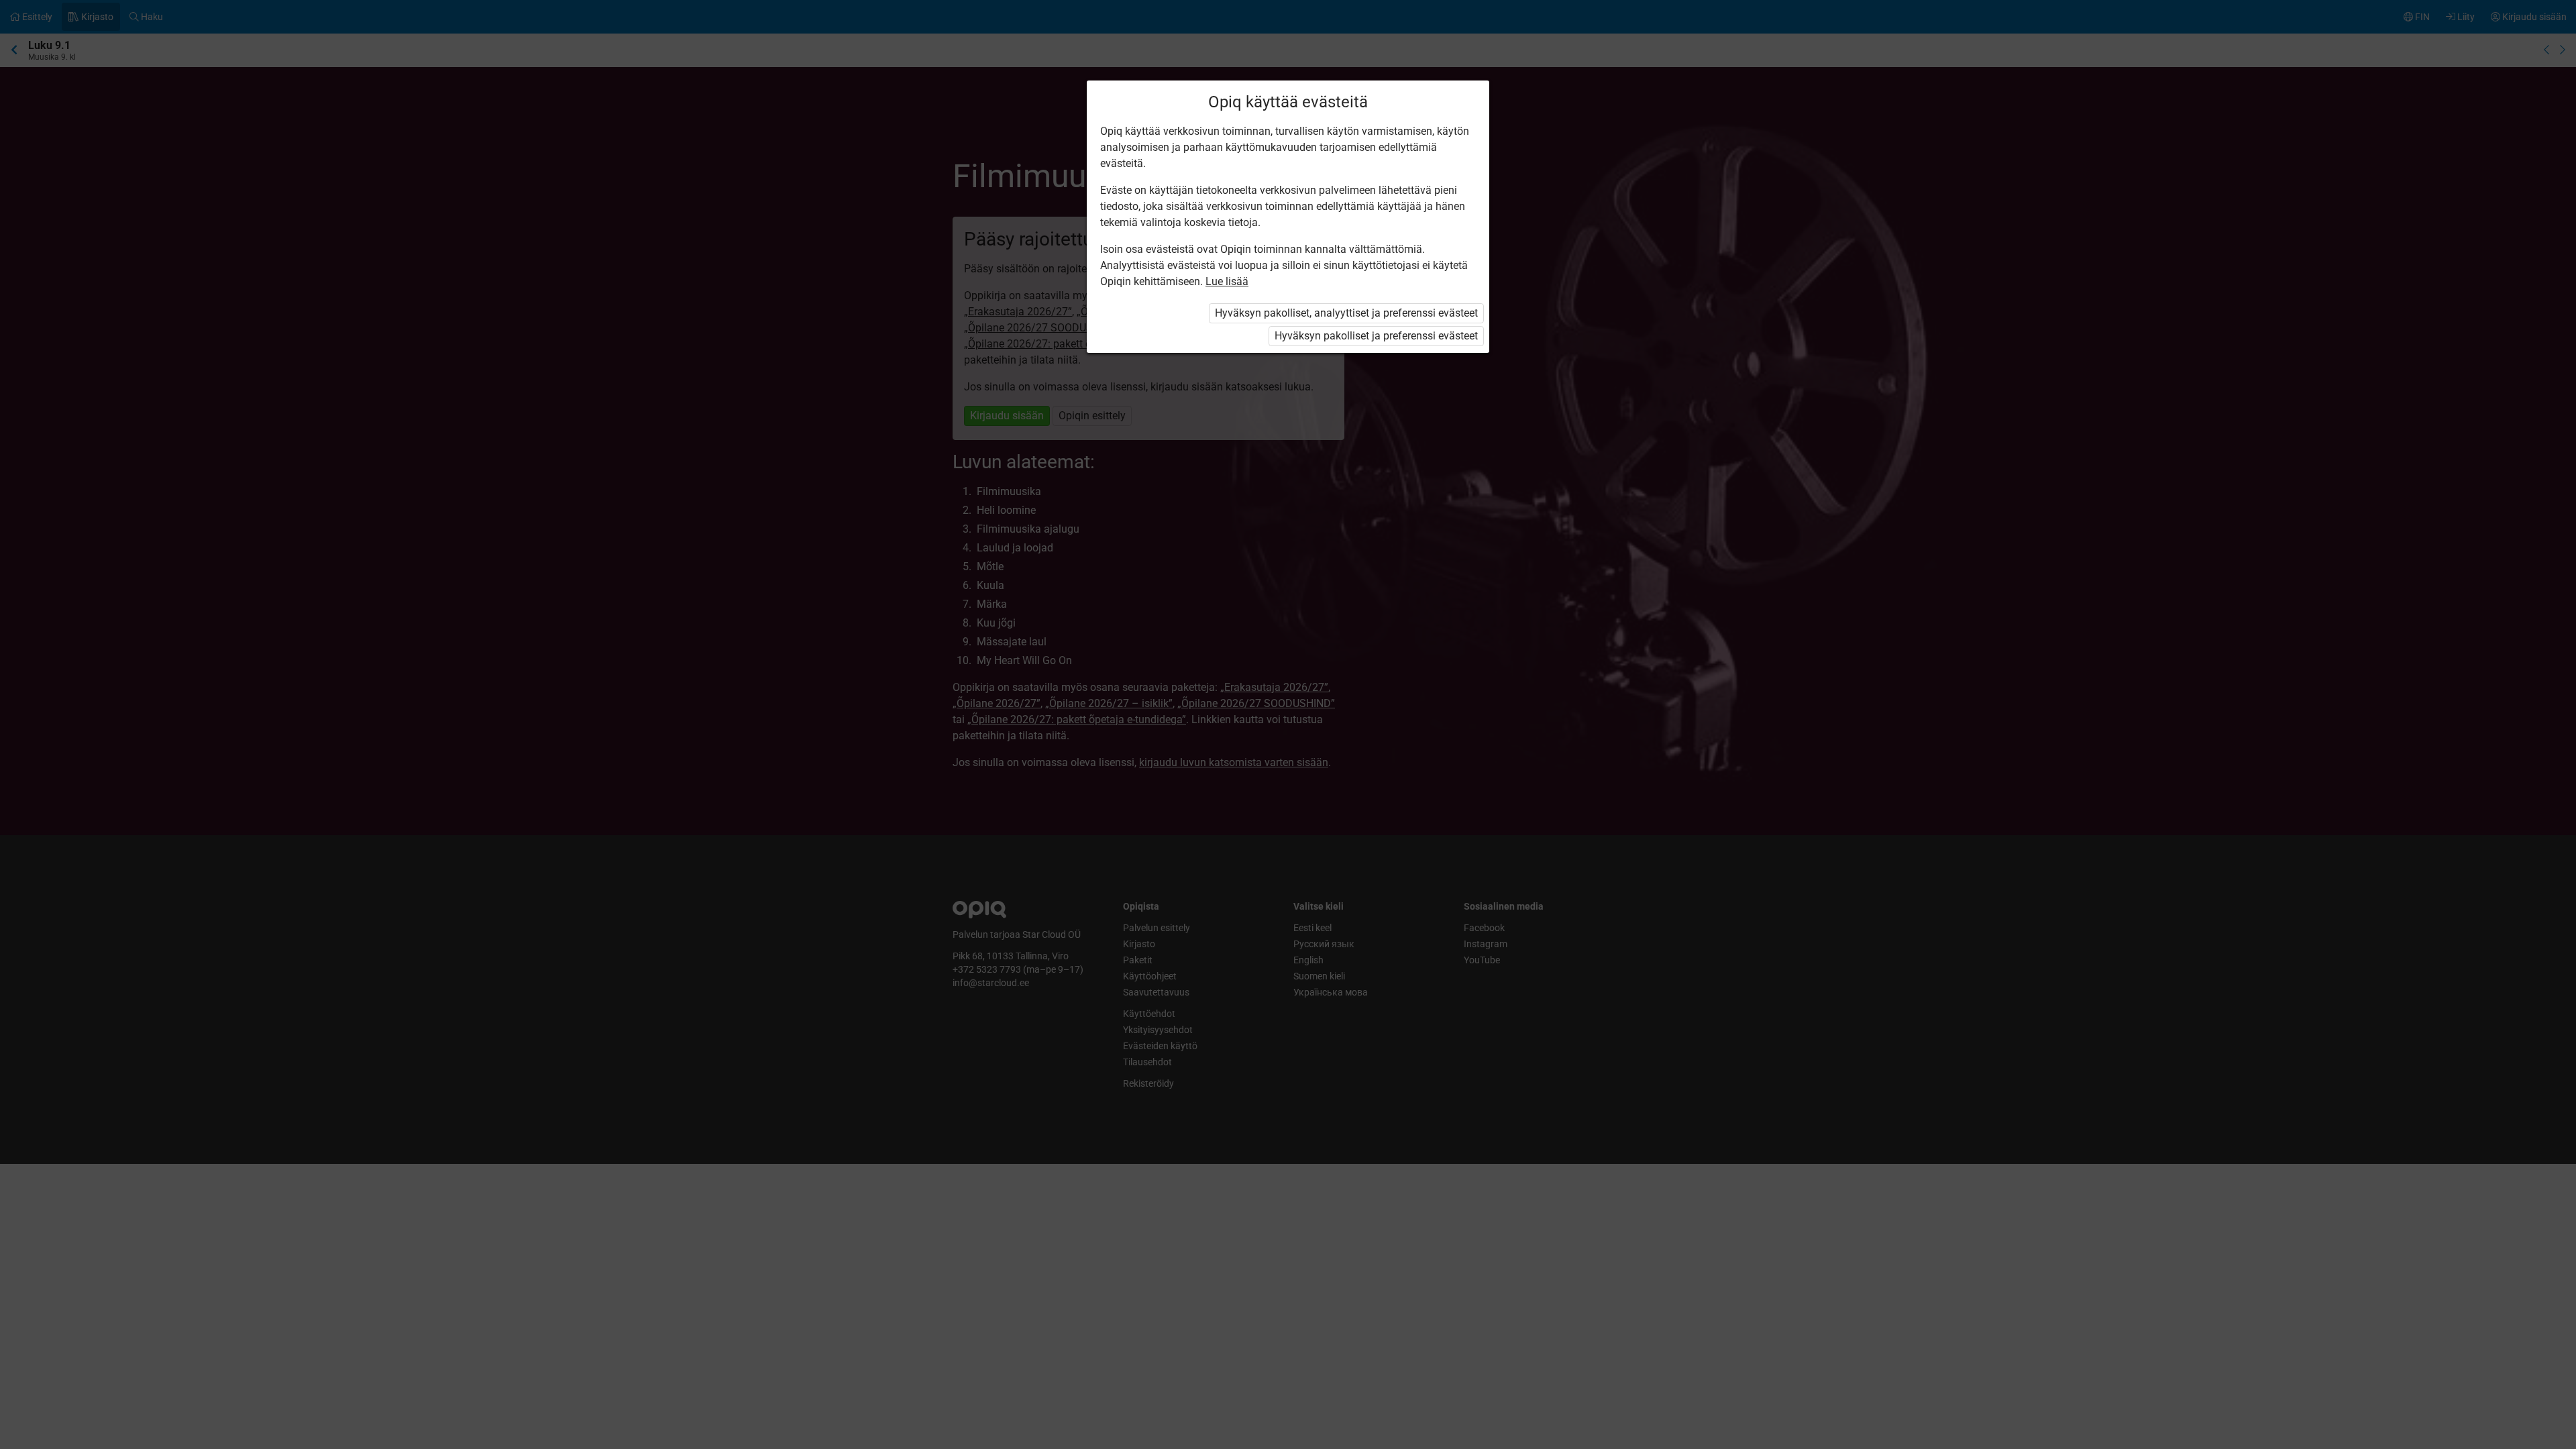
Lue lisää (1227, 281)
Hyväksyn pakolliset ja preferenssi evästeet (1376, 336)
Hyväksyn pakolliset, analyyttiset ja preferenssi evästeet (1346, 313)
